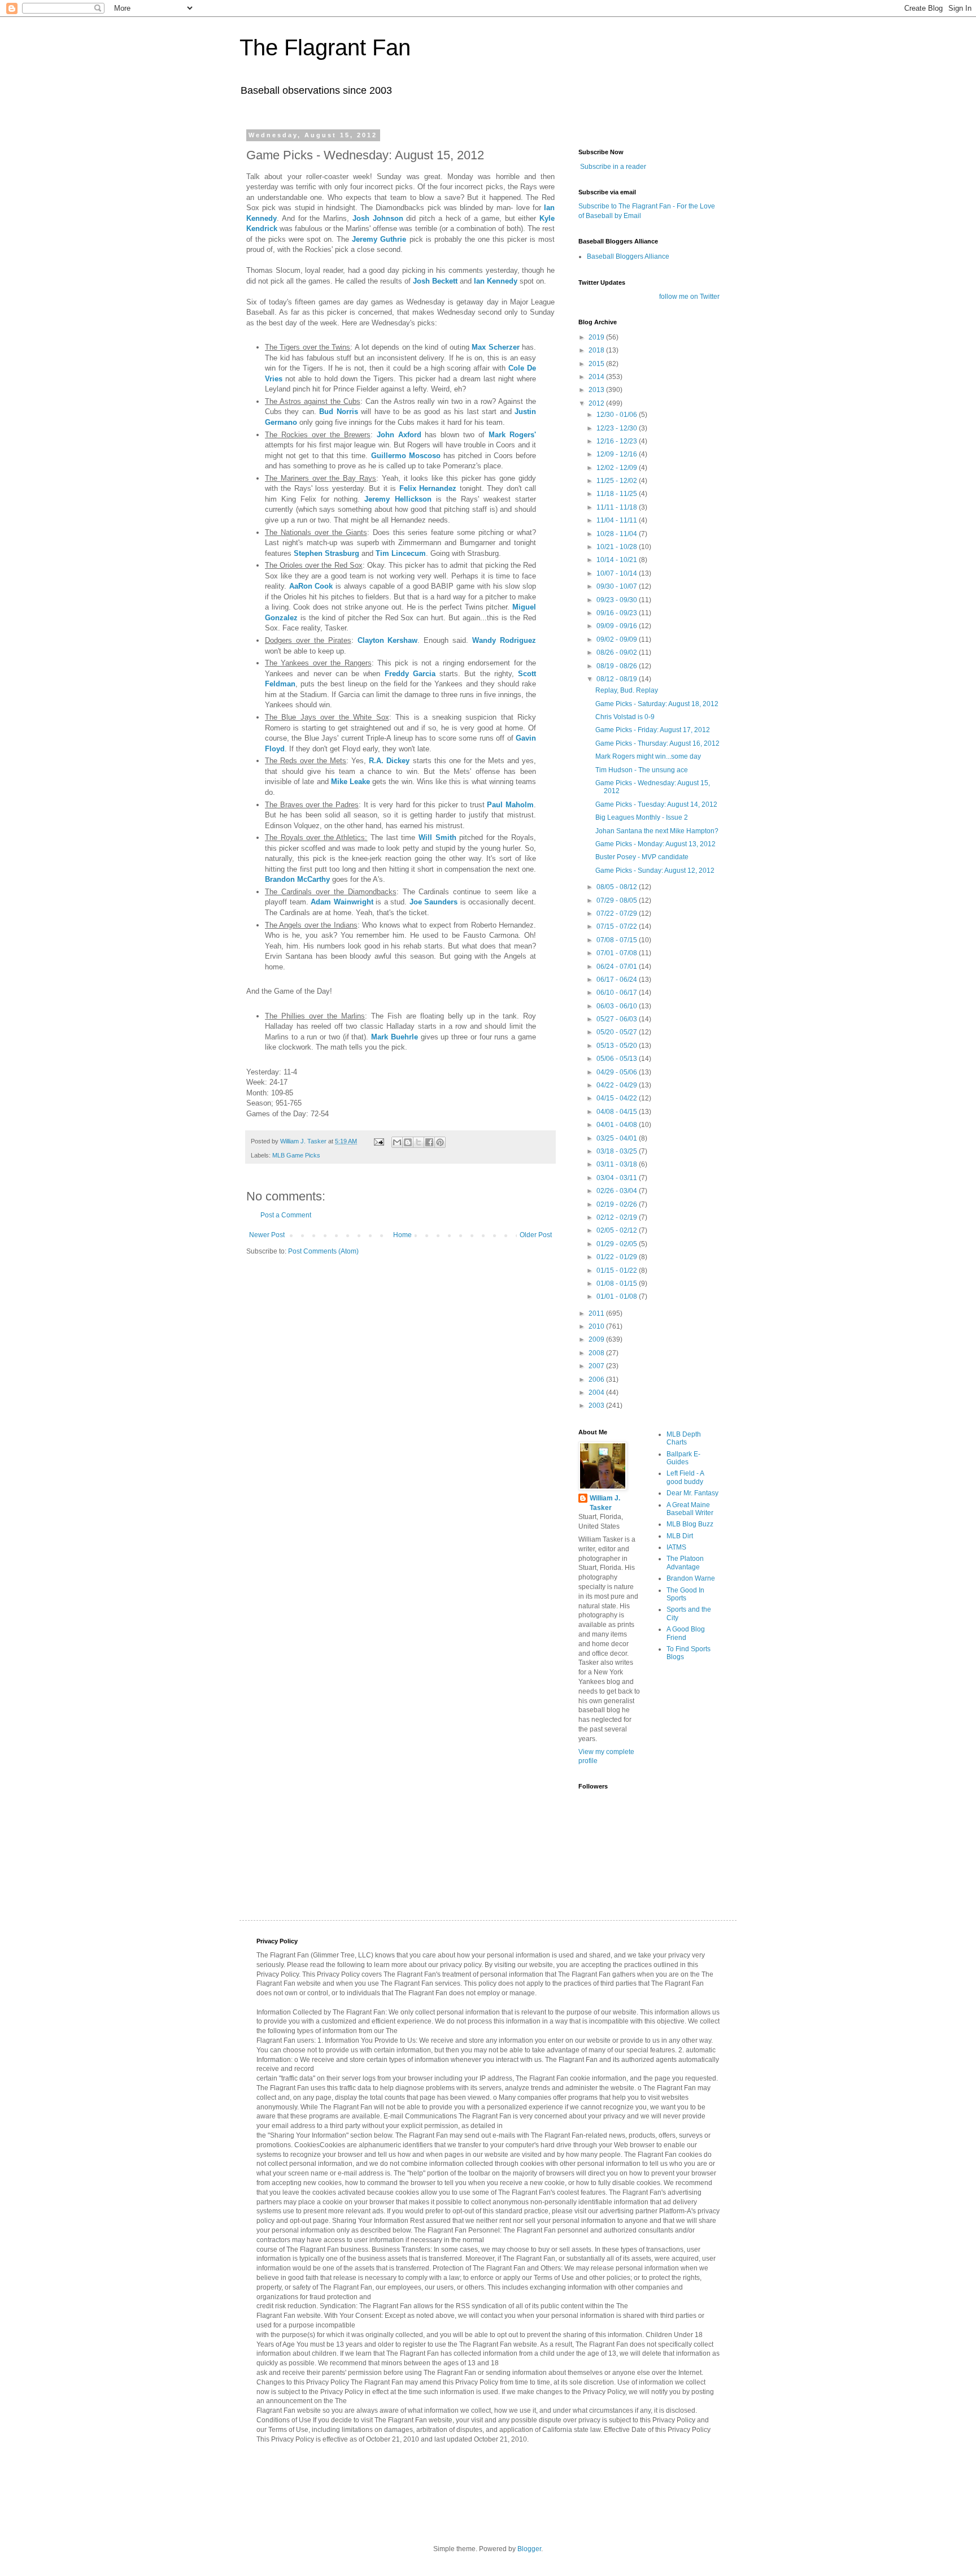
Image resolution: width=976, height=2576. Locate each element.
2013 (597, 390)
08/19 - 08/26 (618, 666)
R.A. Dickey (389, 761)
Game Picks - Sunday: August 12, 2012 (655, 871)
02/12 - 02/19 (618, 1217)
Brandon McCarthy (297, 879)
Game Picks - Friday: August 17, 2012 (653, 730)
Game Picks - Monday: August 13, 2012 (655, 844)
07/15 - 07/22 (618, 926)
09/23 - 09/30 (618, 600)
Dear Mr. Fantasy (692, 1493)
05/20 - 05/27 (618, 1032)
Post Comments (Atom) (323, 1251)
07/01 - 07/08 (618, 953)
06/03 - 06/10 (618, 1006)
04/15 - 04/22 (618, 1098)
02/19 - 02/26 (618, 1204)
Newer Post (267, 1235)
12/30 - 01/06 (618, 415)
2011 (597, 1313)
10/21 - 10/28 (618, 547)
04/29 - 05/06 (618, 1072)
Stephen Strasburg (326, 553)
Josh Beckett (435, 281)
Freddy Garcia (410, 674)
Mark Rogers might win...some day (648, 756)
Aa (294, 586)
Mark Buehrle (395, 1037)
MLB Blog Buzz (690, 1524)
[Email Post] (378, 1141)
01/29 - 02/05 (618, 1244)
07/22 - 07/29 (618, 913)
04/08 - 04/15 (618, 1112)
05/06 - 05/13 (618, 1059)
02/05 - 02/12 (618, 1230)
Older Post (536, 1235)
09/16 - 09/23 (618, 613)
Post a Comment (286, 1215)
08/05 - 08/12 (618, 887)
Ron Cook (316, 586)
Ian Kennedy (496, 281)
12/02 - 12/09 (618, 468)
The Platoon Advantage (685, 1563)
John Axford (399, 435)
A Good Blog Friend (686, 1633)
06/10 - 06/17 (618, 993)
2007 (597, 1366)
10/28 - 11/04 (618, 534)
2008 (597, 1353)
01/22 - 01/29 (618, 1257)
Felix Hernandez (428, 488)
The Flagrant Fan (325, 47)
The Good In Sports (685, 1594)
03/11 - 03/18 (618, 1164)
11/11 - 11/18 (618, 507)
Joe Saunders (434, 902)
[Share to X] (419, 1142)
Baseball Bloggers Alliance (628, 256)
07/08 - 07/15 (618, 940)
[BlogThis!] (408, 1142)
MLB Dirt (680, 1536)
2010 (597, 1326)
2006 (597, 1380)
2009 (597, 1339)
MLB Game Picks (296, 1155)
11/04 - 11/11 (618, 520)
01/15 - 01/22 (618, 1270)
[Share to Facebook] (429, 1142)
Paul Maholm (510, 805)
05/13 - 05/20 (618, 1046)
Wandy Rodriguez (504, 640)
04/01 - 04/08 (618, 1125)
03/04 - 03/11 (618, 1178)
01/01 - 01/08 (618, 1296)
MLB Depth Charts (684, 1438)
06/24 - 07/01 (618, 967)
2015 (597, 364)
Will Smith (437, 837)
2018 (597, 350)
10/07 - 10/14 (618, 573)
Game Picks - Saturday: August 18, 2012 (657, 704)
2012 (597, 403)
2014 (597, 377)
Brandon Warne (691, 1578)
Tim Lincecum (401, 553)
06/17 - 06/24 (618, 980)
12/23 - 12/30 (618, 428)
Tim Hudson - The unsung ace (642, 770)
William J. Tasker (605, 1503)
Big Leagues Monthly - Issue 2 (642, 817)
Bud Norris (338, 412)
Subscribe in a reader (613, 167)
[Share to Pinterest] (440, 1142)
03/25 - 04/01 (618, 1138)
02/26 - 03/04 (618, 1191)
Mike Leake (350, 782)
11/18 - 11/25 (618, 494)
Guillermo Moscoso (406, 456)
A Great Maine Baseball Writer (690, 1509)
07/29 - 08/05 (618, 900)
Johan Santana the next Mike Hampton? (657, 831)
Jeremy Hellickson (398, 499)
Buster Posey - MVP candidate (642, 857)
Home (402, 1235)
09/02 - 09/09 (618, 639)
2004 (597, 1393)
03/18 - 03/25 (618, 1151)
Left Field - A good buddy (685, 1477)
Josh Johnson (378, 218)
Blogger (529, 2549)
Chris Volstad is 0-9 (625, 717)
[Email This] (397, 1142)
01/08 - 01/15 (618, 1283)
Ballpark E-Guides (683, 1458)
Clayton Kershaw (388, 640)
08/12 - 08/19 (618, 679)
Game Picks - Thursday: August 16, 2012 (657, 743)
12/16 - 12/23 (618, 441)
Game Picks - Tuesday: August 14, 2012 (656, 804)
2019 (597, 337)
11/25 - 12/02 (618, 481)
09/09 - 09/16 (618, 626)
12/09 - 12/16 (618, 454)
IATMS (676, 1547)
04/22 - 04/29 (618, 1085)
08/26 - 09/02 (618, 652)
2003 (597, 1406)
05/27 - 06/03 (618, 1019)
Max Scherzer (495, 347)
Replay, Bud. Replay (627, 690)
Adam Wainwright (342, 902)
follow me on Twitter (689, 297)
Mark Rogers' (512, 435)
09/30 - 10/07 (618, 586)
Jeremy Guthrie (379, 239)
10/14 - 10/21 (618, 560)
